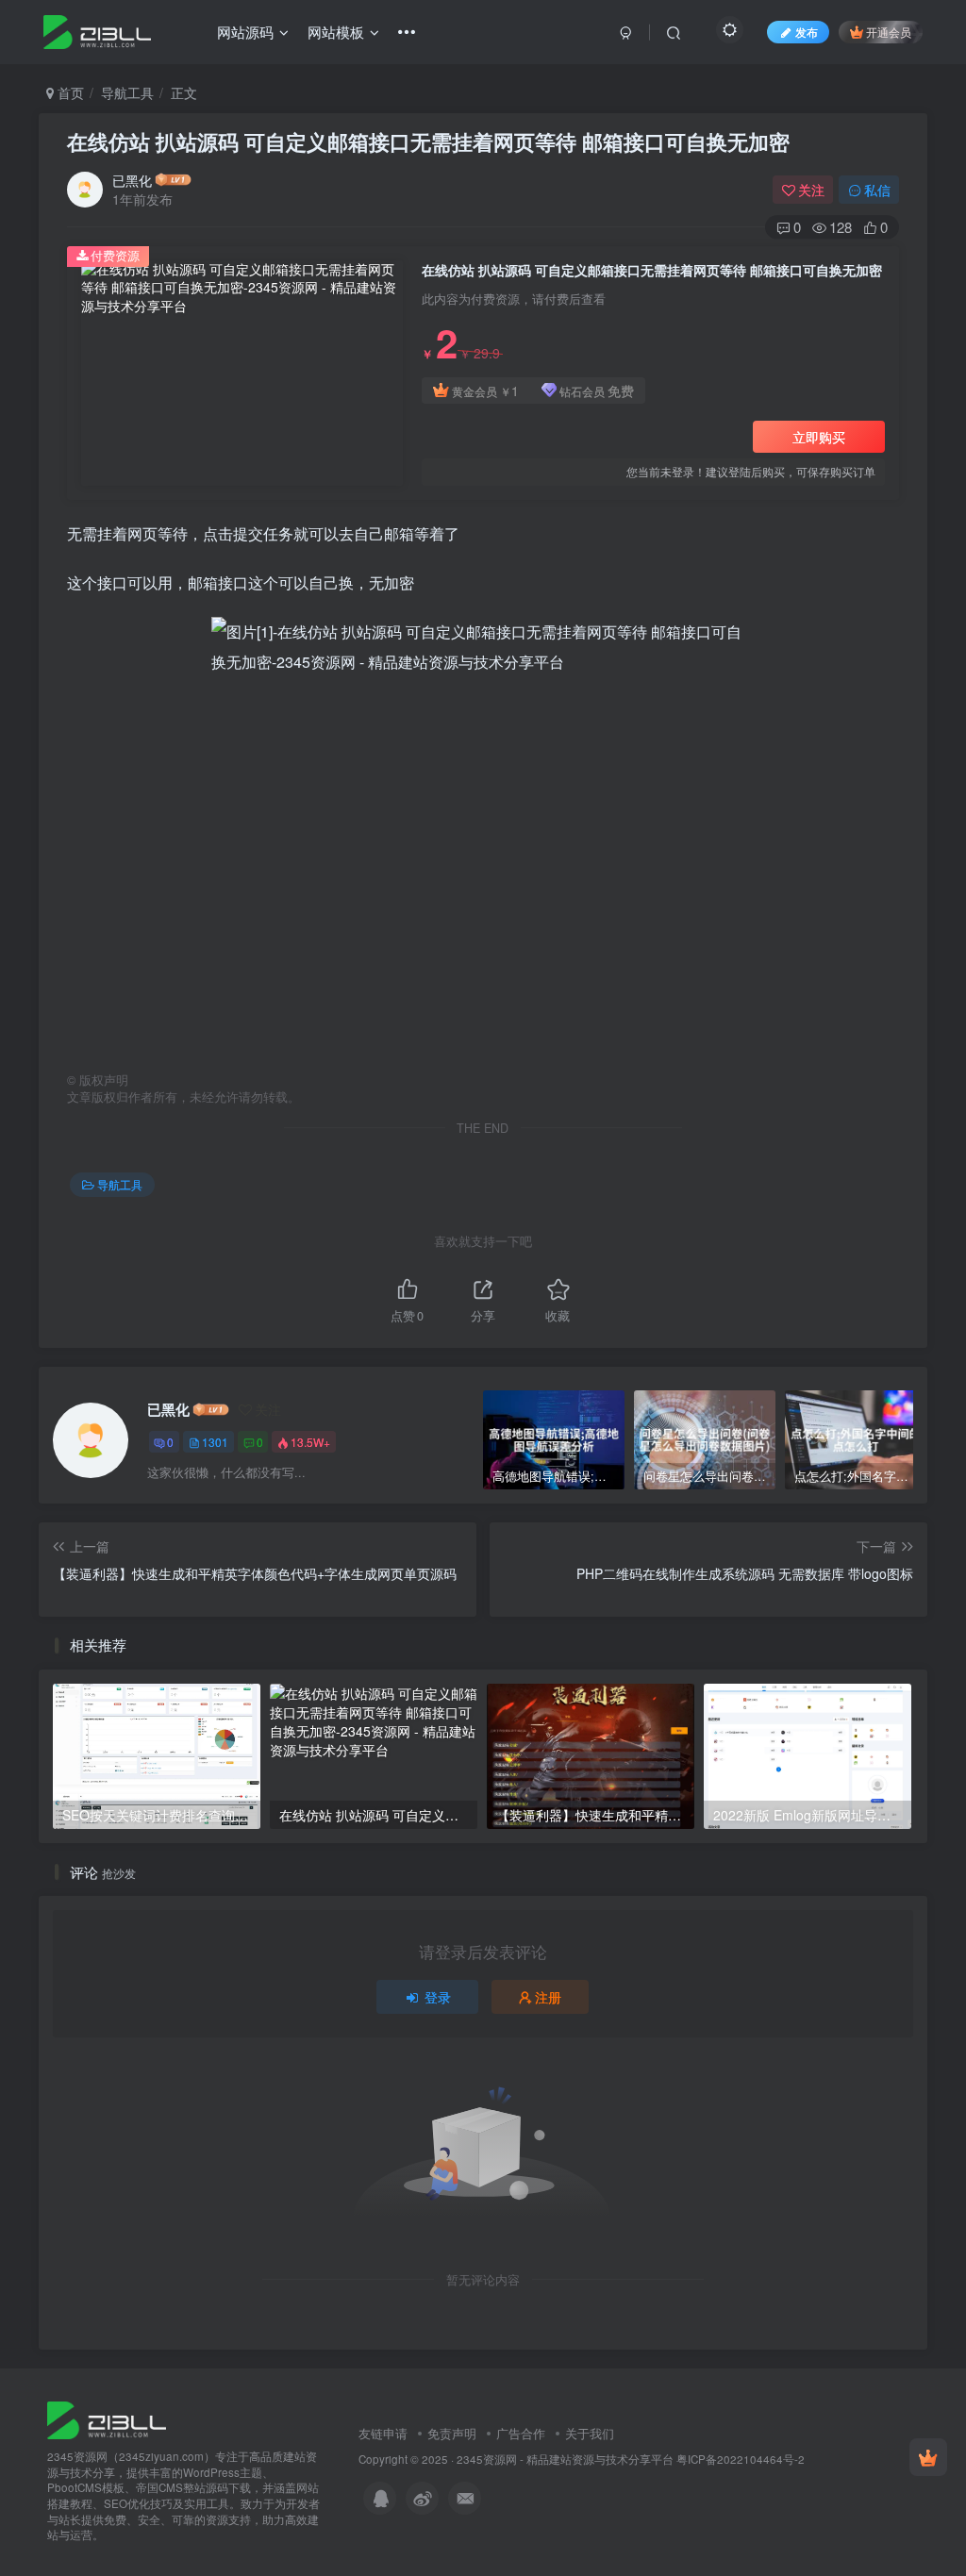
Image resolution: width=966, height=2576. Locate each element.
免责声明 (452, 2433)
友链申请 (383, 2433)
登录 (438, 1997)
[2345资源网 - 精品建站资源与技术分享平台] (107, 2418)
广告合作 (521, 2433)
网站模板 (336, 32)
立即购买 (819, 437)
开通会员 (889, 32)
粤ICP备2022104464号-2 (741, 2459)
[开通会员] (928, 2457)
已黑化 (132, 180)
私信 (877, 190)
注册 (548, 1997)
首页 (69, 92)
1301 (215, 1442)
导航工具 (127, 92)
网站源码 (245, 32)
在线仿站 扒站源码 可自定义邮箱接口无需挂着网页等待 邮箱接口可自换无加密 (428, 141)
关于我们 (590, 2433)
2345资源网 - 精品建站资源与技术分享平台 (565, 2459)
